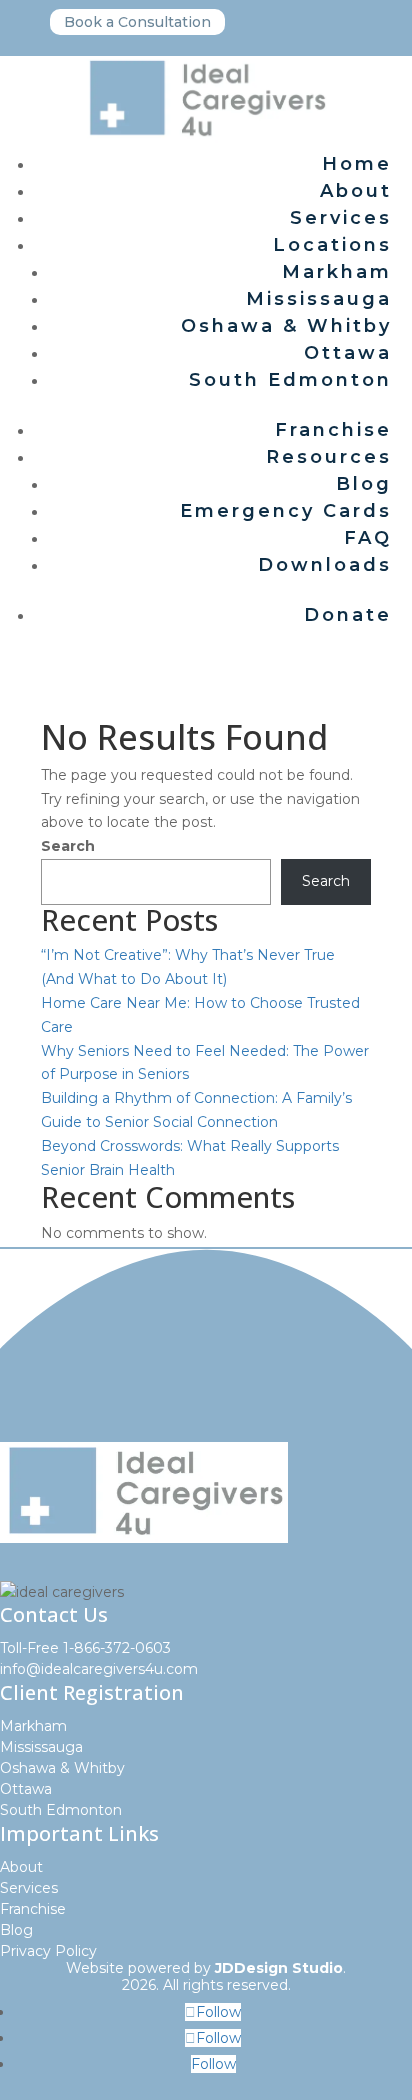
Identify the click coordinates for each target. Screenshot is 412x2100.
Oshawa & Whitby (286, 326)
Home (357, 164)
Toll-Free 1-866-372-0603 (85, 1648)
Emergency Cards (286, 511)
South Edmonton (290, 380)
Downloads (325, 565)
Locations (332, 245)
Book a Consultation (137, 22)
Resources (329, 457)
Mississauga (319, 299)
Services (341, 218)
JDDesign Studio (279, 1968)
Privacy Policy (48, 1951)
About (356, 191)
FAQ (368, 538)
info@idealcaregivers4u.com (99, 1669)
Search (68, 846)
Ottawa (348, 353)
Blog (364, 484)
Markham (337, 272)
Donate (348, 615)
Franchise (333, 430)
